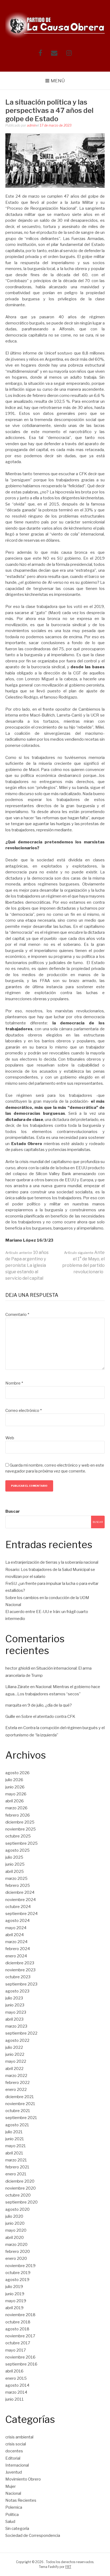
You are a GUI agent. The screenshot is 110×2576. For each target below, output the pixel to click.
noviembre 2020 (21, 2188)
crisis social (16, 2444)
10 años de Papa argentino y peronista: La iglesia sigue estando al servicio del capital (27, 1265)
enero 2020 (16, 2258)
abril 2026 (15, 1801)
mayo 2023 (16, 2012)
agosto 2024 (17, 1921)
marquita (13, 1705)
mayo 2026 (16, 1794)
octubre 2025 (18, 1836)
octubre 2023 (18, 1977)
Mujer (11, 2486)
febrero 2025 (18, 1885)
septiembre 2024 (21, 1914)
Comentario (17, 1315)
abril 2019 (14, 2308)
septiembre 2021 (21, 2118)
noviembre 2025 (21, 1829)
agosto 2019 (17, 2280)
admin (32, 125)
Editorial (13, 2458)
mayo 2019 (16, 2301)
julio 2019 (14, 2287)
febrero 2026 (18, 1815)
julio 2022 (14, 2047)
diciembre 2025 (20, 1822)
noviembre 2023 (20, 1970)
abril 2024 (15, 1935)
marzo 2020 (16, 2245)
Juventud (14, 2472)
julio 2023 (14, 1998)
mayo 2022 (16, 2061)
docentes (14, 2451)
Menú (58, 81)
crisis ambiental (19, 2437)
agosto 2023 (17, 1991)
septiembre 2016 (21, 2364)
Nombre (14, 1383)
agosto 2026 (17, 1773)
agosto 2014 (17, 2385)
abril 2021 (14, 2153)
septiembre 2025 (21, 1843)
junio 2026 (15, 1787)
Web (10, 1438)
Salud (10, 2522)
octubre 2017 (18, 2343)
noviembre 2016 (20, 2357)
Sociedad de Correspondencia (33, 2536)
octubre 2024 (18, 1907)
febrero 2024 (18, 1949)
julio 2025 (14, 1857)
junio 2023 (15, 2005)
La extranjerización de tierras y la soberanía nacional (52, 1562)
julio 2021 (14, 2132)
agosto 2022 (17, 2040)
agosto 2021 (17, 2125)
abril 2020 (15, 2238)
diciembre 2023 (20, 1963)
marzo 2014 (16, 2392)
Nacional (13, 2493)
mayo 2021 (16, 2146)
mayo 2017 (16, 2350)
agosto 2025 (17, 1850)
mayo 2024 (16, 1928)
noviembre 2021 (20, 2104)
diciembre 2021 (20, 2097)
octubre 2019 (18, 2273)
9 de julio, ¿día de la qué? (50, 1705)
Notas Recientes (21, 2500)
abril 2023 (14, 2019)
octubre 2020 (18, 2195)
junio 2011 (15, 2399)
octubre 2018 (18, 2322)
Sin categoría (17, 2529)
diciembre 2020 (20, 2181)
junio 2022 (15, 2054)
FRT (68, 2567)
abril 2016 (14, 2371)
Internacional (17, 2465)
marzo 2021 (16, 2160)
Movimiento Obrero (23, 2479)
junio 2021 (15, 2139)
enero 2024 (16, 1956)
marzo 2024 (16, 1942)
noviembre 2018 (20, 2315)
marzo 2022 (16, 2076)
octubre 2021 (18, 2111)
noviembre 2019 (20, 2266)
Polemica (14, 2507)
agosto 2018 (17, 2329)
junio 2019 (15, 2294)
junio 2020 (15, 2223)
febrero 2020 (18, 2252)
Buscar (13, 1511)
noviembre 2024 (21, 1900)
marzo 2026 (16, 1808)
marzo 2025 (16, 1879)
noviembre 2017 (20, 2336)
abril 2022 (14, 2069)
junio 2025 (15, 1864)
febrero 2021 (17, 2167)
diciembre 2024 (20, 1892)
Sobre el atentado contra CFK (48, 1717)
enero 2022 (16, 2090)
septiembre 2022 (21, 2033)
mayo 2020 (16, 2230)
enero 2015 (16, 2378)
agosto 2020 (17, 2209)
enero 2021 (16, 2174)
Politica (12, 2515)
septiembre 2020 (21, 2202)
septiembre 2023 (21, 1984)
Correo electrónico (23, 1411)
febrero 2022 (17, 2083)
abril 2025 (15, 1872)
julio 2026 (14, 1780)
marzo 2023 (16, 2026)
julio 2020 (14, 2216)
